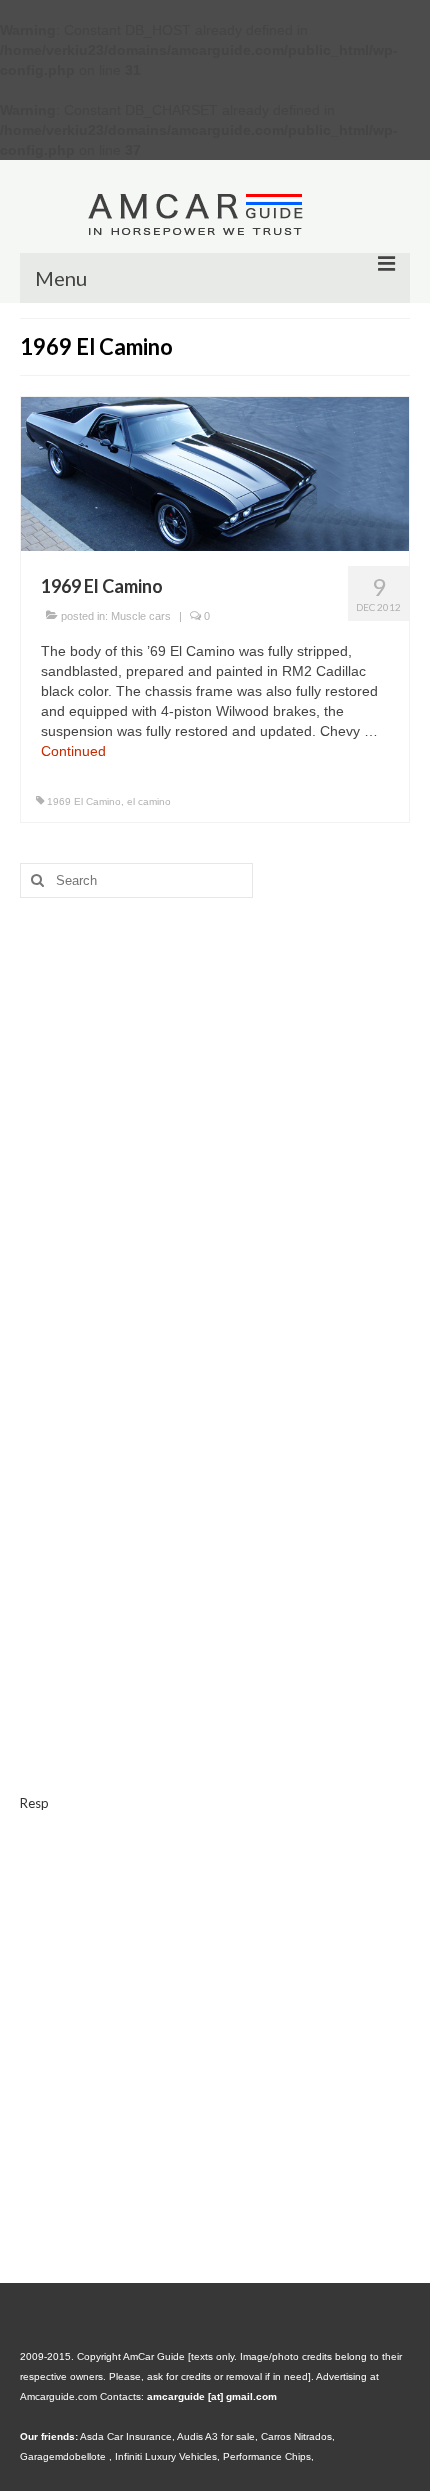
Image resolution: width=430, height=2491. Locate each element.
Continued (73, 751)
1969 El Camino (84, 801)
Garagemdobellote (64, 2456)
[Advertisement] (215, 1100)
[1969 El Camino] (215, 473)
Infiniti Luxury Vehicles (166, 2456)
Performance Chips (267, 2456)
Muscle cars (141, 616)
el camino (149, 801)
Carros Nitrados (296, 2436)
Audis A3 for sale (216, 2436)
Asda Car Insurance (126, 2436)
